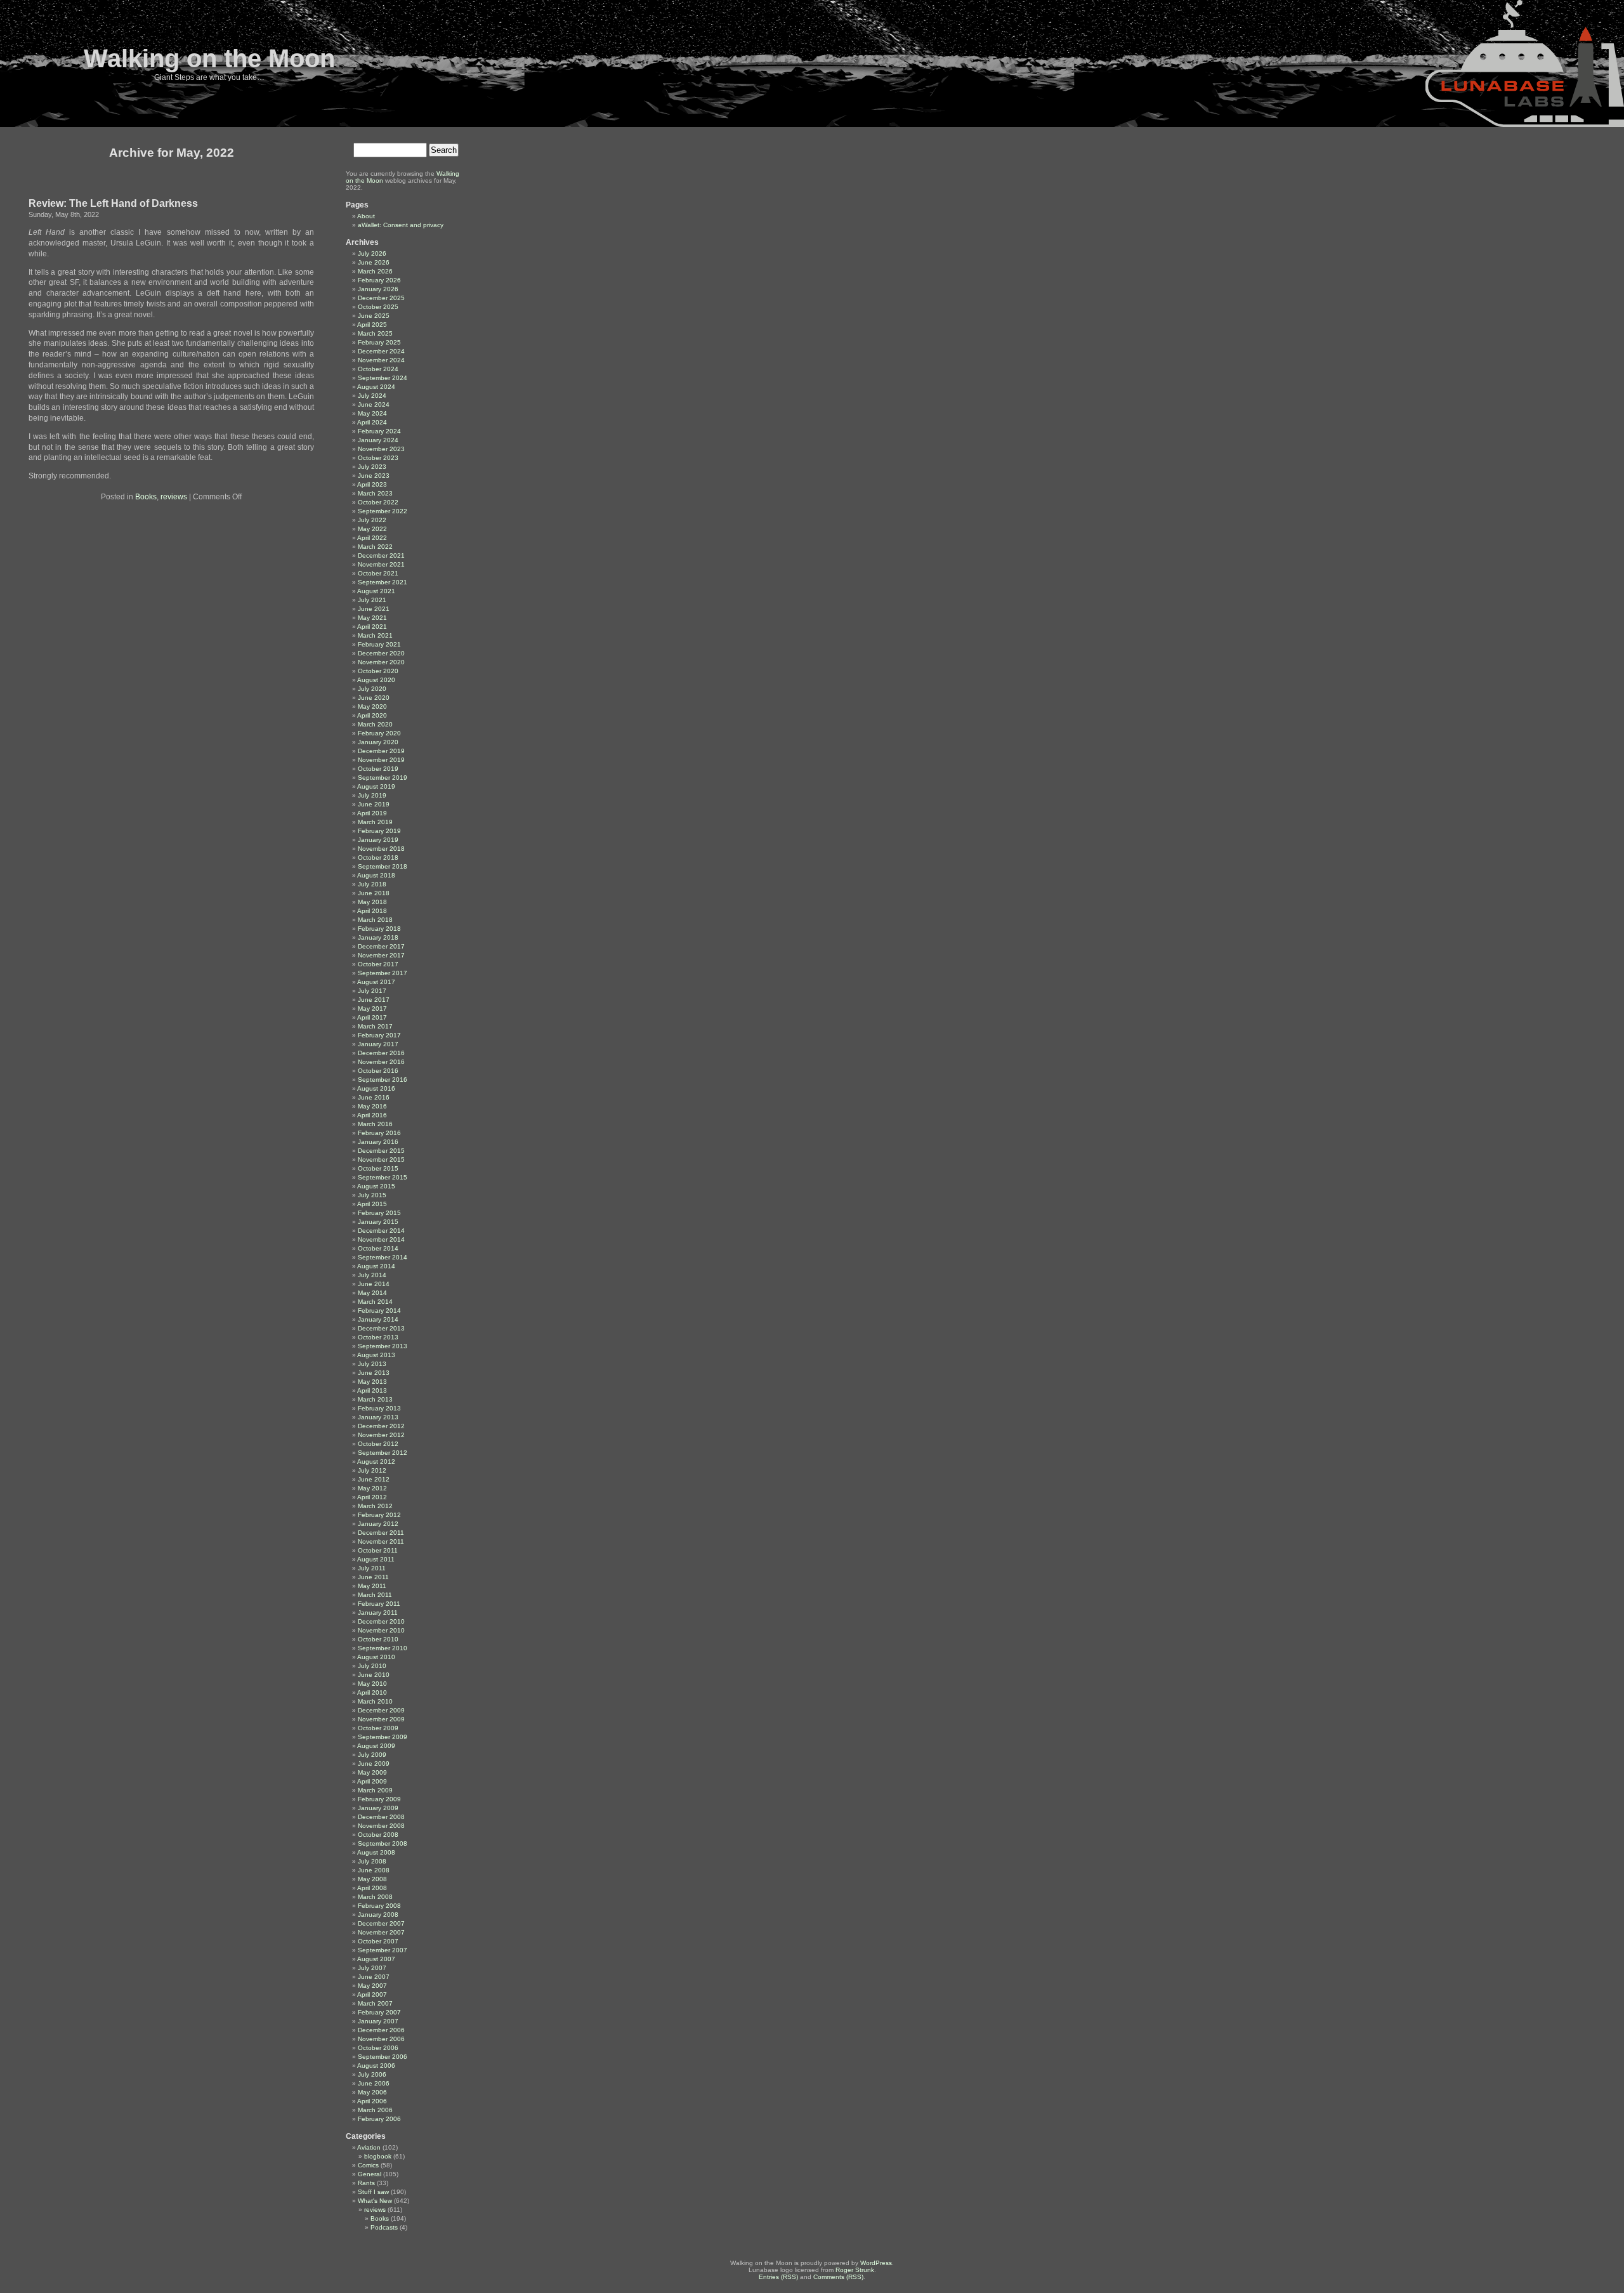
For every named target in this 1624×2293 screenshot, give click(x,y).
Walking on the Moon (209, 58)
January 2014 (378, 1319)
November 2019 (381, 760)
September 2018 (383, 866)
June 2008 (374, 1870)
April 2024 (372, 422)
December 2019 (381, 751)
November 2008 (381, 1826)
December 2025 (381, 298)
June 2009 (374, 1764)
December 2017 (381, 946)
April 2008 (372, 1888)
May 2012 (372, 1488)
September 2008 (383, 1843)
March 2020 (375, 724)
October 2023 (378, 458)
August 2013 (376, 1355)
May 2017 (372, 1009)
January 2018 (378, 937)
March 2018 (375, 920)
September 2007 (383, 1950)
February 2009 (379, 1799)
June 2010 (374, 1675)
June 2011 (373, 1577)
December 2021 (381, 555)
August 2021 (376, 591)
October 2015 (378, 1168)
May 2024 (372, 413)
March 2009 (375, 1790)
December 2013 (381, 1328)
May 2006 (372, 2092)
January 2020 (378, 742)
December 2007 (381, 1923)
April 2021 (372, 627)
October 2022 (378, 502)
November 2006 (381, 2039)
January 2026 (378, 289)
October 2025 (378, 307)
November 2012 (381, 1435)
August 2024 (376, 387)
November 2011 (381, 1541)
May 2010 (372, 1684)
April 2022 (372, 538)
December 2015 (381, 1151)
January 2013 (378, 1417)
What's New (375, 2201)
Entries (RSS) (778, 2277)
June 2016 (374, 1097)
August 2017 (376, 982)
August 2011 (376, 1559)
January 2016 (378, 1142)
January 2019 (378, 840)
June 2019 (374, 804)
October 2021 (378, 573)
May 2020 (372, 706)
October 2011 (378, 1550)
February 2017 (379, 1035)
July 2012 (372, 1470)
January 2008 (378, 1915)
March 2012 (375, 1506)
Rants (366, 2183)
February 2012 (379, 1515)
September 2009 (383, 1737)
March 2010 (375, 1701)
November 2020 (381, 662)
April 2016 (372, 1115)
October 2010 (378, 1639)
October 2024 (378, 369)
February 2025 (379, 342)
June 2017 (374, 1000)
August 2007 (376, 1959)
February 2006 (379, 2119)
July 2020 (372, 689)
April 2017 (372, 1017)
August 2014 (376, 1266)
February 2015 (379, 1213)
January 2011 (378, 1613)
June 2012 (374, 1479)
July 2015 (372, 1195)
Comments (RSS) (838, 2277)
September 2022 (383, 511)
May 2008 (372, 1879)
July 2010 (372, 1666)
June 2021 (374, 609)
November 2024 (381, 360)
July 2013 (372, 1364)
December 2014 (381, 1231)
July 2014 (372, 1275)
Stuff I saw (373, 2192)
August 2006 (376, 2066)
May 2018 (372, 902)
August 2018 (376, 875)
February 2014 (379, 1311)
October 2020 (378, 671)
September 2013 (383, 1346)
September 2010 (383, 1648)
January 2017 (378, 1044)
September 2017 (383, 973)
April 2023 (372, 484)
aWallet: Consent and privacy (401, 225)
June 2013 (374, 1373)
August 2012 (376, 1462)
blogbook (378, 2156)
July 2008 (372, 1861)
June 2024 (374, 404)
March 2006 (375, 2110)
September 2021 (383, 582)
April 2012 (372, 1497)
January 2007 (378, 2021)
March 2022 (375, 547)
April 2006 (372, 2101)
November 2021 (381, 564)
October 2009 (378, 1728)
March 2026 (375, 271)
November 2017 (381, 955)
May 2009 (372, 1772)
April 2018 (372, 911)
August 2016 (376, 1088)
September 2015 (383, 1177)
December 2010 (381, 1621)
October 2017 (378, 964)
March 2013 (375, 1399)
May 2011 (372, 1586)
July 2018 (372, 884)
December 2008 (381, 1817)
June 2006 (374, 2083)
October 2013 (378, 1337)
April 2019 (372, 813)
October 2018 (378, 857)
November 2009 (381, 1719)
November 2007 (381, 1932)
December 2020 (381, 653)
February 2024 (379, 431)
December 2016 (381, 1053)
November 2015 (381, 1160)
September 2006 (383, 2057)
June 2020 (374, 698)
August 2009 (376, 1746)
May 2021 (372, 618)
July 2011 (372, 1568)
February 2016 (379, 1133)
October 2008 (378, 1835)
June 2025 (374, 316)
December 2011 (381, 1533)
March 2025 (375, 333)
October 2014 (378, 1248)
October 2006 (378, 2048)
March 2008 (375, 1897)
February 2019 (379, 831)
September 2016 (383, 1080)
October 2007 (378, 1941)
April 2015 (372, 1204)
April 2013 (372, 1390)
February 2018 (379, 929)
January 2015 (378, 1222)
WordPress (876, 2263)
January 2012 (378, 1524)
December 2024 (381, 351)
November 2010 (381, 1630)
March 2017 (375, 1026)
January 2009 (378, 1808)
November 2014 (381, 1239)
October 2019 (378, 769)
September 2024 (383, 378)
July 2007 (372, 1968)
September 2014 (383, 1257)
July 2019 (372, 795)
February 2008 (379, 1906)
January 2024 (378, 440)
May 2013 (372, 1382)
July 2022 (372, 520)
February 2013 (379, 1408)
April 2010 (372, 1692)
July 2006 (372, 2074)
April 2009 (372, 1781)
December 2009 (381, 1710)
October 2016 (378, 1071)
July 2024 (372, 396)
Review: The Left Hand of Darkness (113, 203)
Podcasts (384, 2227)
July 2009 (372, 1755)
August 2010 (376, 1657)
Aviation (369, 2147)
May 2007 (372, 1986)
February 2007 (379, 2012)
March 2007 (375, 2003)
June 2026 (374, 262)
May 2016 (372, 1106)
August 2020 (376, 680)
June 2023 (374, 476)
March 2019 (375, 822)
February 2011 (379, 1604)
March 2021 (375, 635)
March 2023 (375, 493)
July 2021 (372, 600)
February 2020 (379, 733)
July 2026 (372, 253)
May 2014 (372, 1293)
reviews (174, 497)
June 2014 (374, 1284)
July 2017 (372, 991)
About (366, 216)
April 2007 (372, 1994)
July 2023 (372, 467)
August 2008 (376, 1852)
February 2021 (379, 644)
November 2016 (381, 1062)
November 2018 (381, 849)
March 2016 (375, 1124)
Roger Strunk (855, 2270)
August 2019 (376, 786)
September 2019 (383, 778)
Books (146, 497)
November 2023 (381, 449)
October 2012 (378, 1444)
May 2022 (372, 529)
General (370, 2174)
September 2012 (383, 1453)
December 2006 (381, 2030)
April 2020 (372, 715)
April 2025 (372, 325)
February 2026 (379, 280)
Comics (368, 2165)
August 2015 (376, 1186)
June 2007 (374, 1977)
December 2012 (381, 1426)
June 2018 (374, 893)
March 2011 (375, 1595)
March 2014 (375, 1302)
